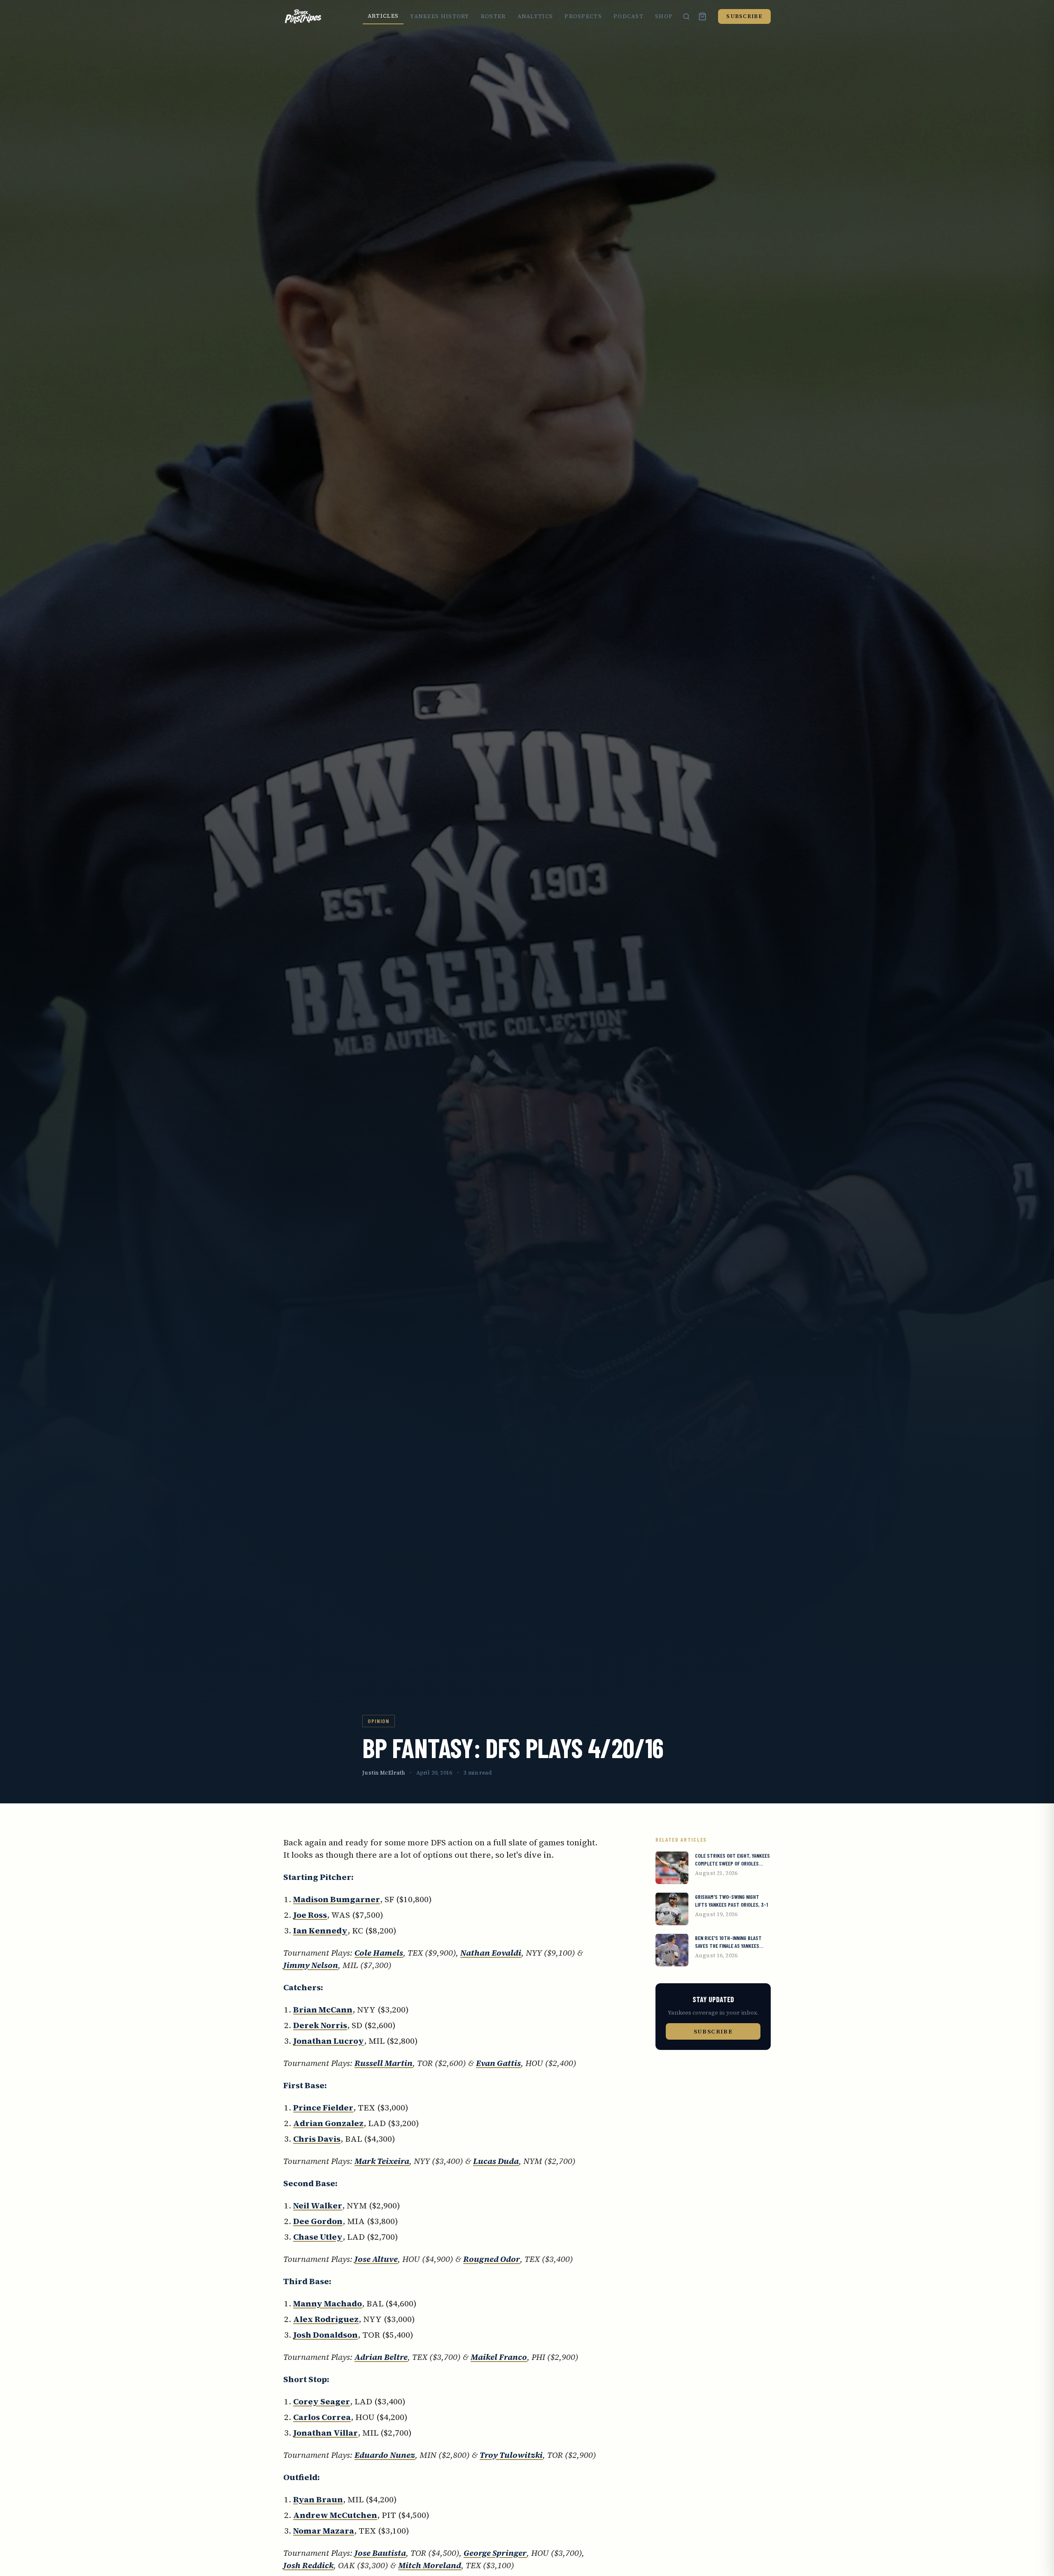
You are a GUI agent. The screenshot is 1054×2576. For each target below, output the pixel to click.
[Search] (686, 16)
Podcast (628, 16)
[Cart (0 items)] (702, 16)
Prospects (583, 16)
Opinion (379, 1721)
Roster (493, 16)
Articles (383, 16)
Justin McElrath (384, 1773)
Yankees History (440, 16)
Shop (664, 16)
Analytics (535, 16)
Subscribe (744, 16)
